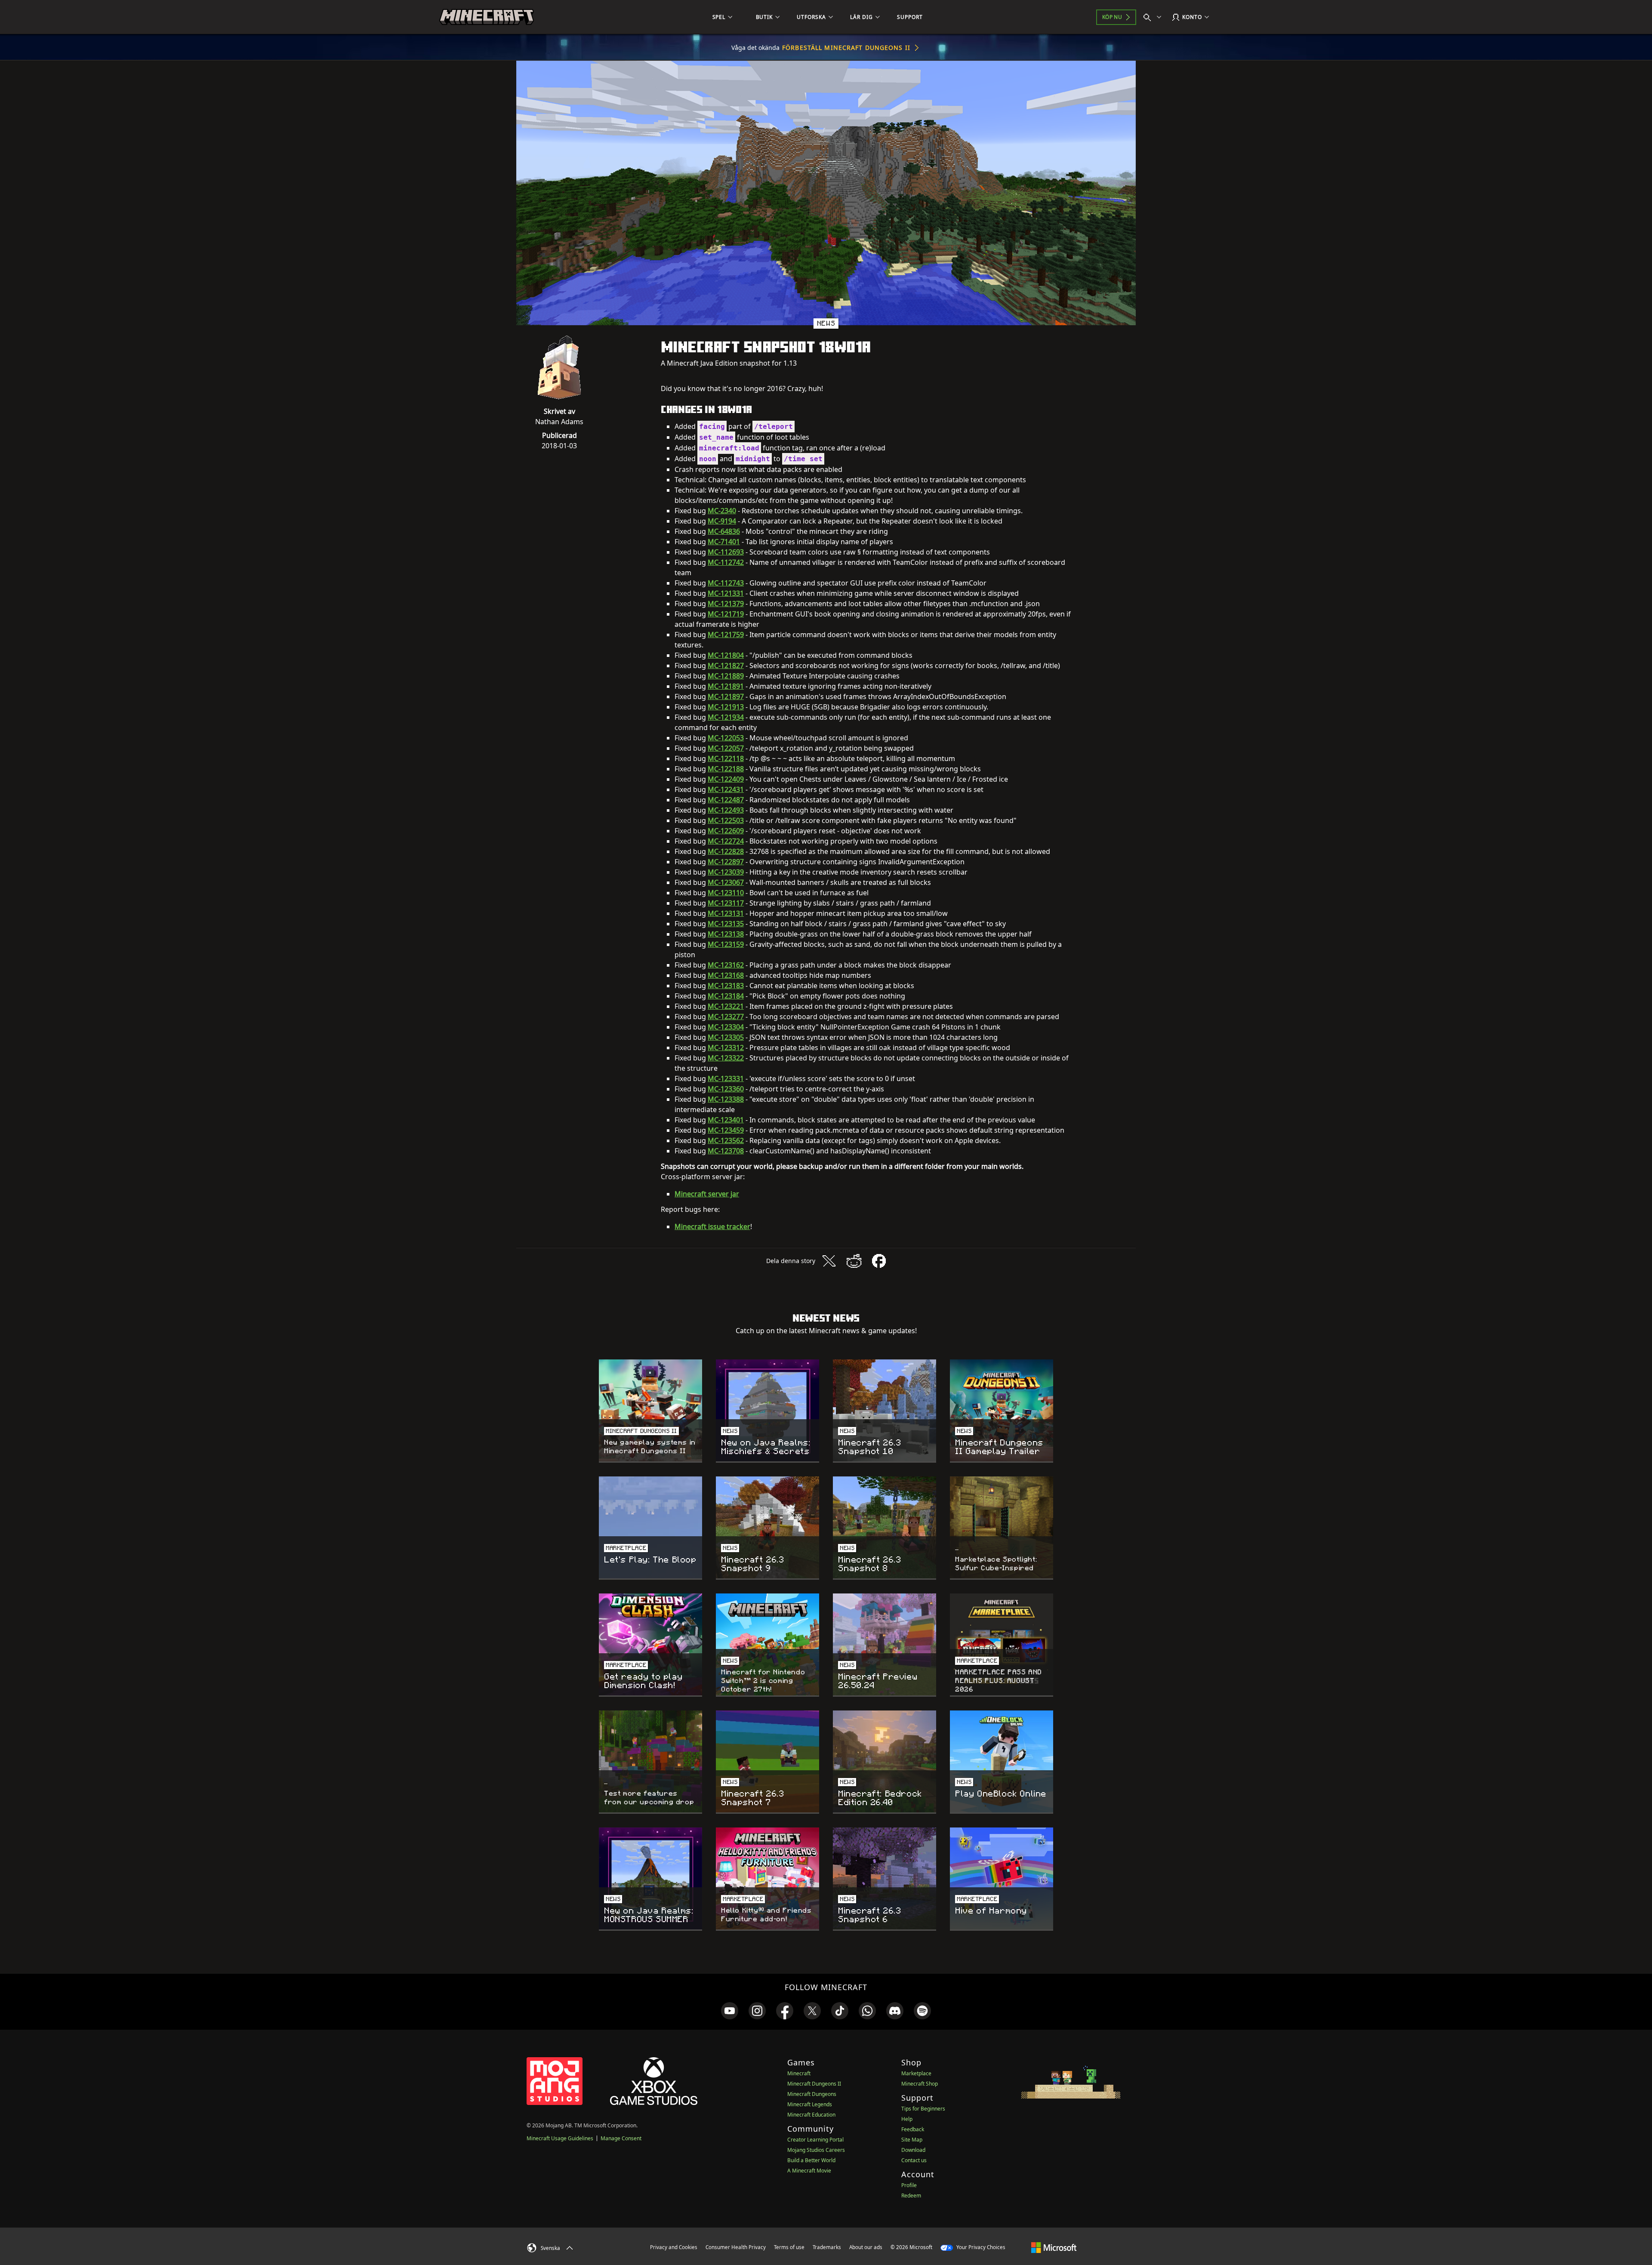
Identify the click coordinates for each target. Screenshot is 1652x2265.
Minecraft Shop (920, 2084)
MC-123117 (726, 903)
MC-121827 (726, 666)
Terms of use (789, 2247)
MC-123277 (726, 1017)
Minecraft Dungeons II (814, 2084)
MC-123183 (726, 986)
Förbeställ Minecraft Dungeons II (846, 48)
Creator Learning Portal (815, 2140)
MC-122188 (726, 769)
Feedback (913, 2129)
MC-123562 (726, 1140)
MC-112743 (726, 583)
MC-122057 (726, 748)
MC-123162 (726, 965)
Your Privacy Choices (980, 2247)
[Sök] (1154, 17)
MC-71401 (724, 542)
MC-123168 (726, 975)
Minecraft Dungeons (812, 2094)
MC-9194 (722, 521)
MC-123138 (726, 934)
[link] (730, 2011)
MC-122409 (726, 779)
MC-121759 (726, 635)
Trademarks (827, 2247)
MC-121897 (726, 696)
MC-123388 (726, 1099)
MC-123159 (726, 944)
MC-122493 (726, 810)
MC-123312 (726, 1048)
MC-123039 (726, 872)
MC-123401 (726, 1120)
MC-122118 (726, 758)
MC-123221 (726, 1006)
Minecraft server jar (707, 1194)
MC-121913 (726, 707)
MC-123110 (726, 893)
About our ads (866, 2247)
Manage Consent (621, 2138)
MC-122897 (726, 862)
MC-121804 (726, 655)
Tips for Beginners (923, 2109)
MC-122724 (726, 841)
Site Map (912, 2140)
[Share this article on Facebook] (879, 1261)
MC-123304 (726, 1027)
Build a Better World (811, 2160)
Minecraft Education (811, 2115)
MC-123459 (726, 1130)
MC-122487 (726, 800)
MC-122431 (726, 789)
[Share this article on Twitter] (829, 1261)
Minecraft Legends (810, 2104)
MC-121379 (726, 604)
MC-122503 (726, 820)
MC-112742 (726, 562)
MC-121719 (726, 614)
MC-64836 (724, 531)
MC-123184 (726, 996)
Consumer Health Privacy (736, 2247)
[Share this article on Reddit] (854, 1261)
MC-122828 (726, 851)
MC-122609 (726, 831)
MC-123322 (726, 1058)
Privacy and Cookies (674, 2247)
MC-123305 (726, 1037)
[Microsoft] (1054, 2247)
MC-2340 (722, 511)
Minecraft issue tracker (712, 1226)
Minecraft (799, 2073)
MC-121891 (726, 686)
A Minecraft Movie (809, 2171)
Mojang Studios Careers (816, 2150)
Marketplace (916, 2073)
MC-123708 (726, 1151)
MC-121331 (726, 593)
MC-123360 (726, 1089)
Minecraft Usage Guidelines (560, 2138)
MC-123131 (726, 913)
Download (913, 2150)
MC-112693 (726, 552)
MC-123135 (726, 924)
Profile (909, 2185)
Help (907, 2119)
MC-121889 (726, 676)
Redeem (911, 2196)
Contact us (914, 2160)
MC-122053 (726, 738)
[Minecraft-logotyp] (487, 17)
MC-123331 (726, 1079)
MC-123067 (726, 882)
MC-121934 (726, 717)
